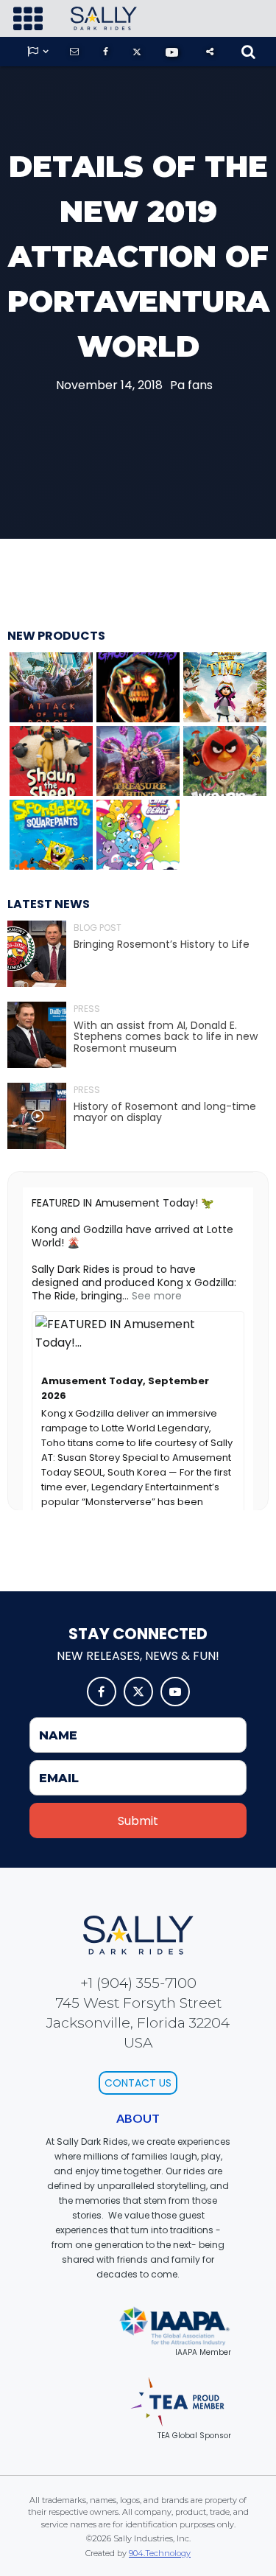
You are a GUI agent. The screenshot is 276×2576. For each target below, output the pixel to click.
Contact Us (138, 2083)
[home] (100, 18)
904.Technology (160, 2553)
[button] (28, 19)
